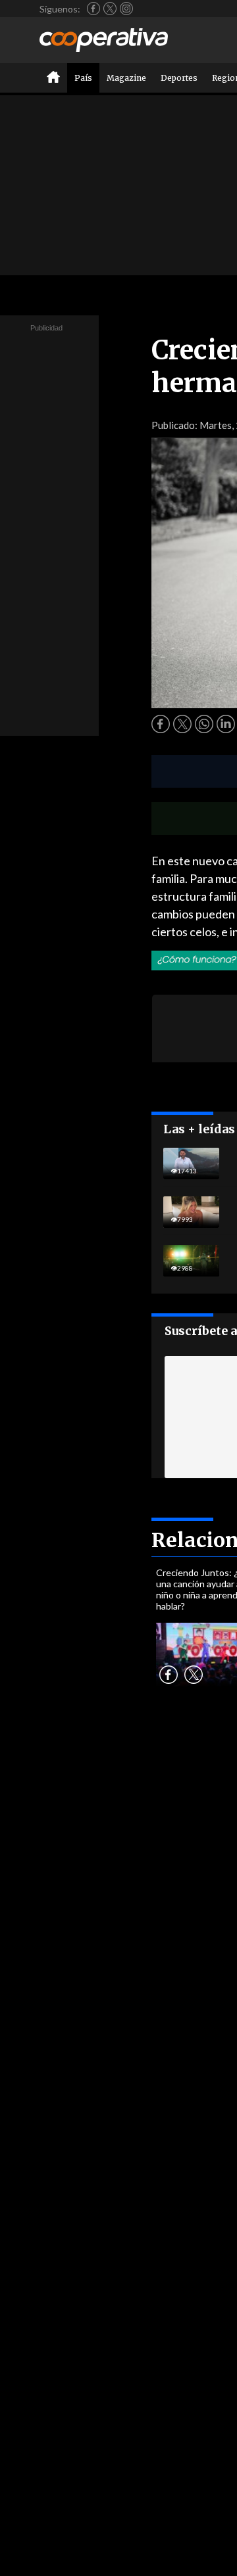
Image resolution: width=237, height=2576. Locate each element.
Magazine (126, 78)
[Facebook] (93, 9)
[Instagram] (126, 9)
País (83, 78)
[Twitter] (110, 9)
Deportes (179, 78)
